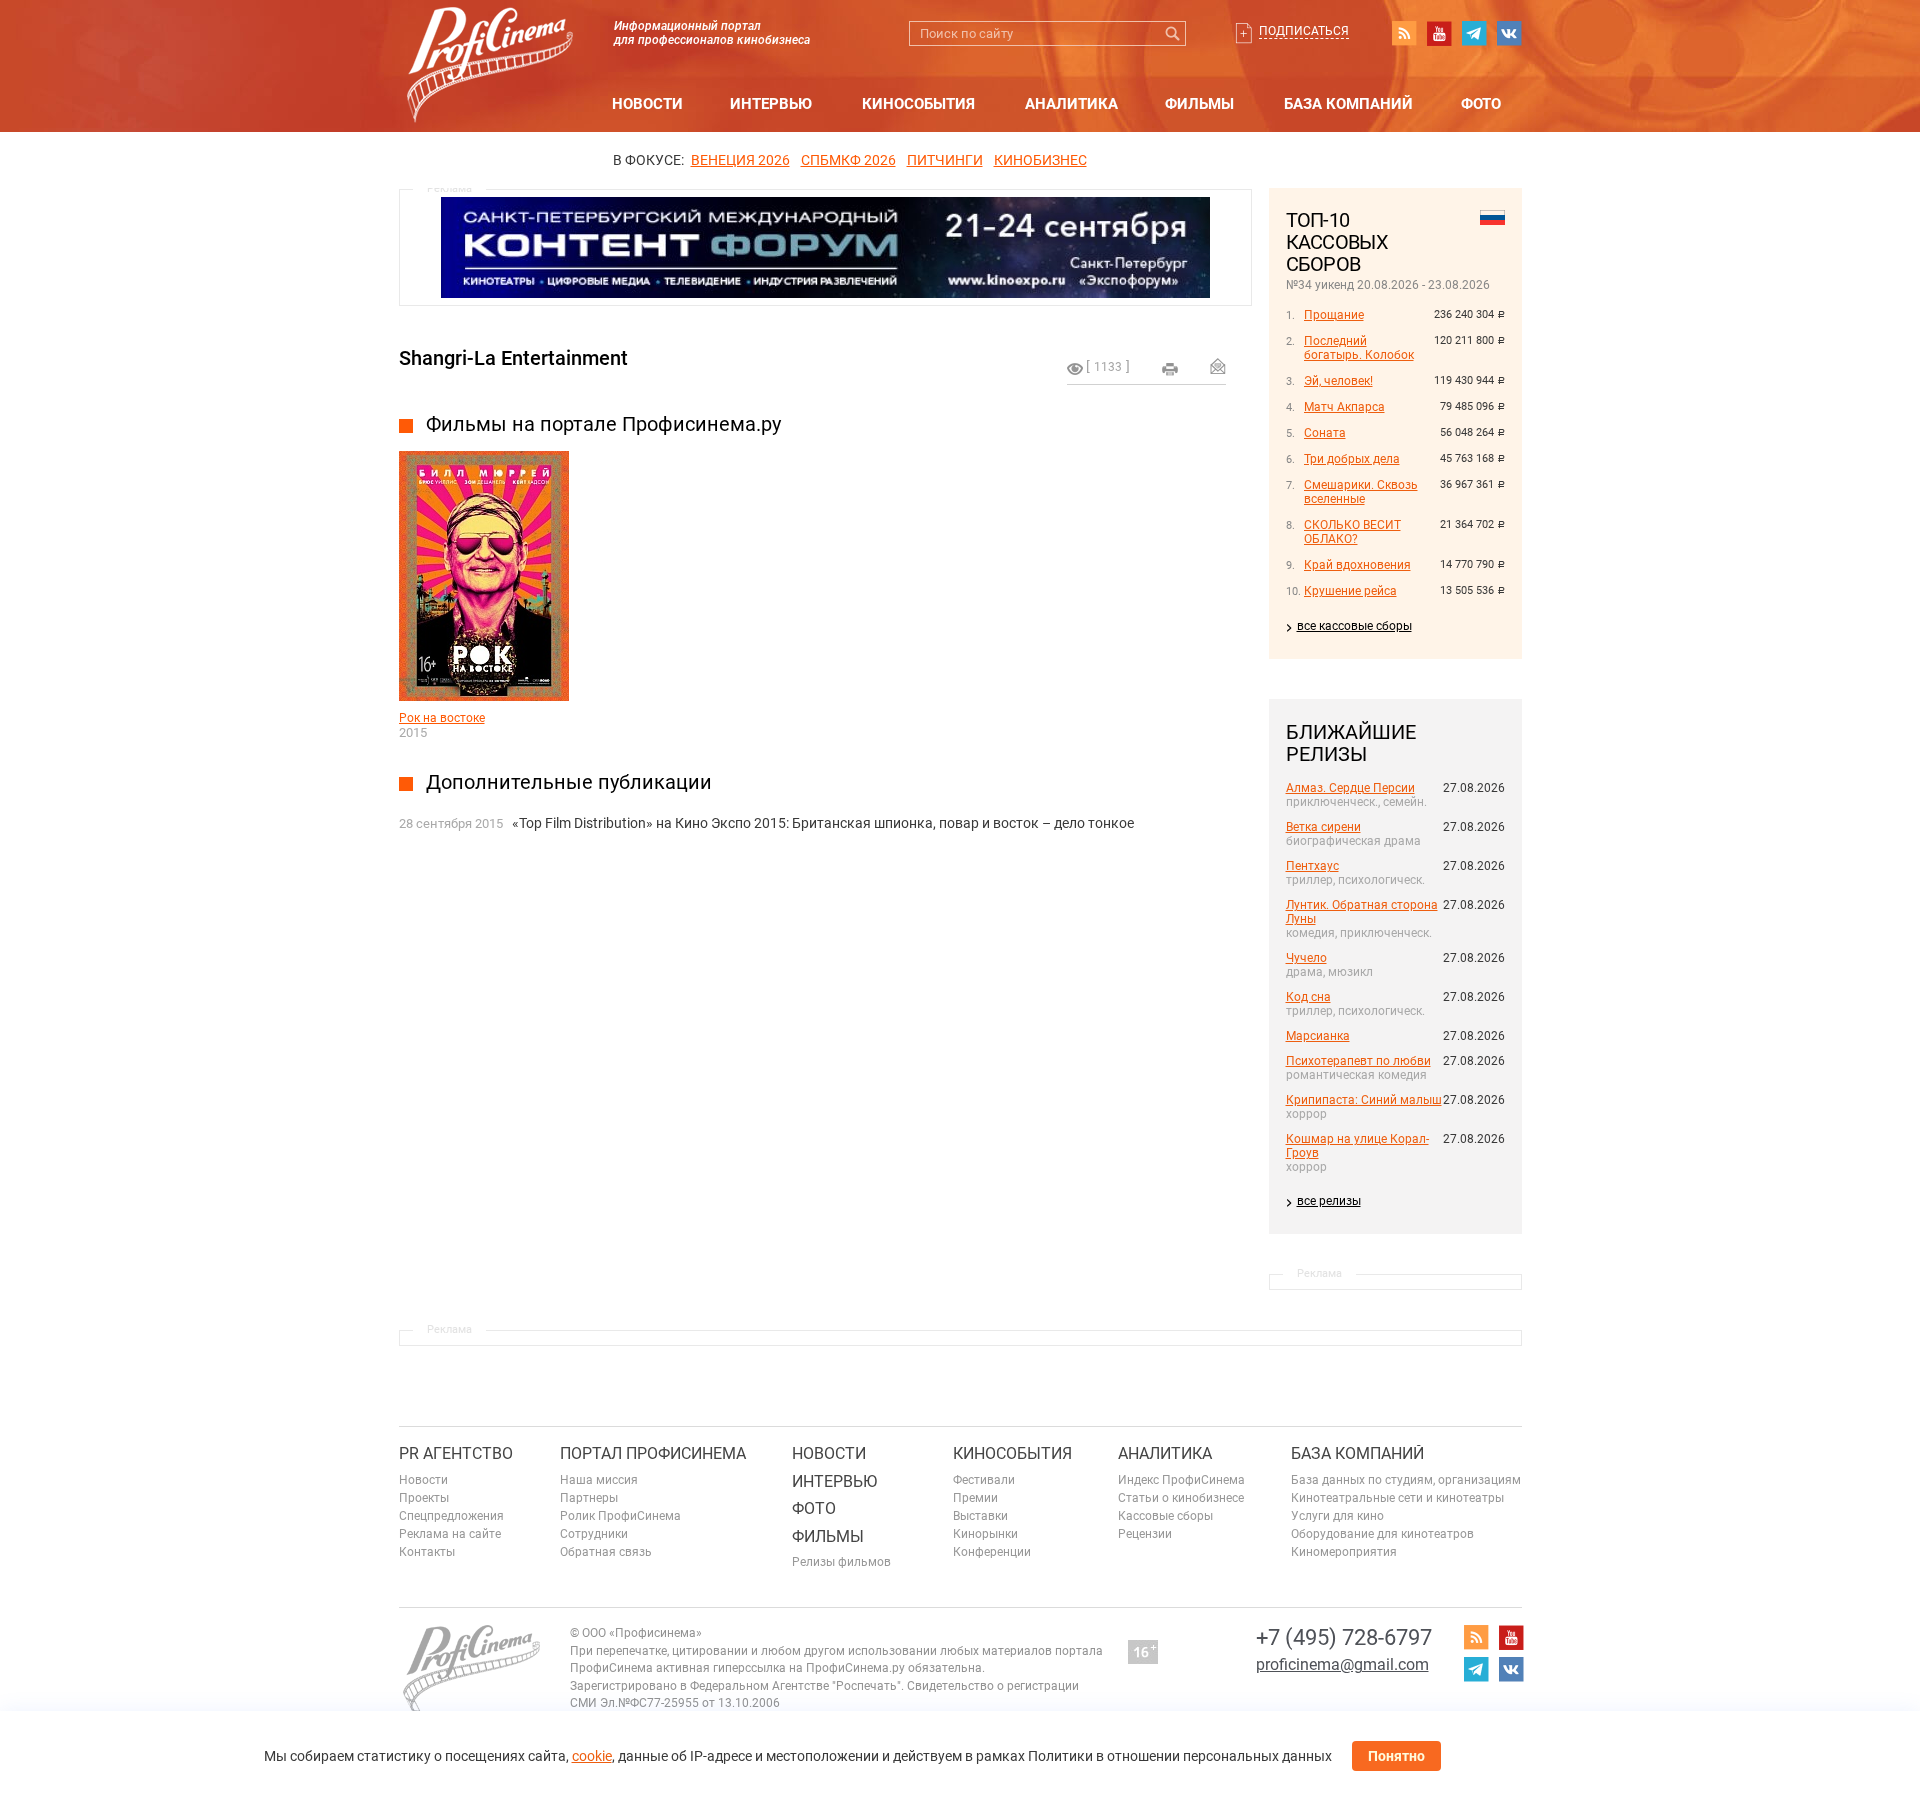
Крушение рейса (1350, 591)
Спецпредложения (451, 1516)
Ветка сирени (1323, 827)
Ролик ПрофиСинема (620, 1516)
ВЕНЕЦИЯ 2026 (740, 160)
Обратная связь (606, 1552)
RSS (1404, 33)
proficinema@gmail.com (1342, 1664)
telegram (1474, 33)
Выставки (980, 1516)
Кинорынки (985, 1534)
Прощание (1334, 315)
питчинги (945, 160)
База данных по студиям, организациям (1406, 1480)
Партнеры (589, 1498)
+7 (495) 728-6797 (1344, 1637)
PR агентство (456, 1453)
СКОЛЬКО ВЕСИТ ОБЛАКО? (1352, 532)
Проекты (424, 1498)
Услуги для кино (1337, 1516)
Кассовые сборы (1165, 1516)
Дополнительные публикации (569, 782)
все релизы (1329, 1201)
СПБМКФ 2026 (848, 160)
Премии (975, 1498)
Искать (1173, 33)
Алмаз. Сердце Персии (1350, 788)
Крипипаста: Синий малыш (1364, 1100)
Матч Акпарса (1344, 407)
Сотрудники (594, 1534)
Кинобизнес (1040, 160)
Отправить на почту (1218, 366)
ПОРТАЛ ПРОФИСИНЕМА (653, 1453)
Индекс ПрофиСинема (1181, 1480)
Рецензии (1145, 1534)
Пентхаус (1312, 866)
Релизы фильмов (841, 1562)
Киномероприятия (1344, 1552)
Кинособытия (918, 104)
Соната (1325, 433)
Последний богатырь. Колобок (1359, 348)
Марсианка (1318, 1036)
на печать (1170, 369)
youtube (1439, 33)
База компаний (1348, 104)
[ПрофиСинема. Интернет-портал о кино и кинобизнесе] (490, 41)
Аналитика (1071, 104)
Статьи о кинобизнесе (1181, 1498)
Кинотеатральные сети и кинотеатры (1397, 1498)
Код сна (1308, 997)
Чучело (1306, 958)
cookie (592, 1756)
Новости (647, 104)
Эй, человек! (1338, 381)
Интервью (771, 104)
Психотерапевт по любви (1358, 1061)
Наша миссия (599, 1480)
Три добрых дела (1352, 459)
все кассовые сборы (1354, 626)
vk (1509, 33)
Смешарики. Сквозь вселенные (1361, 492)
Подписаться (1304, 31)
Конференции (992, 1552)
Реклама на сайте (450, 1534)
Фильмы (1199, 104)
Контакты (427, 1552)
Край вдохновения (1357, 565)
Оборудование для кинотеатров (1382, 1534)
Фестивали (984, 1480)
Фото (1481, 104)
